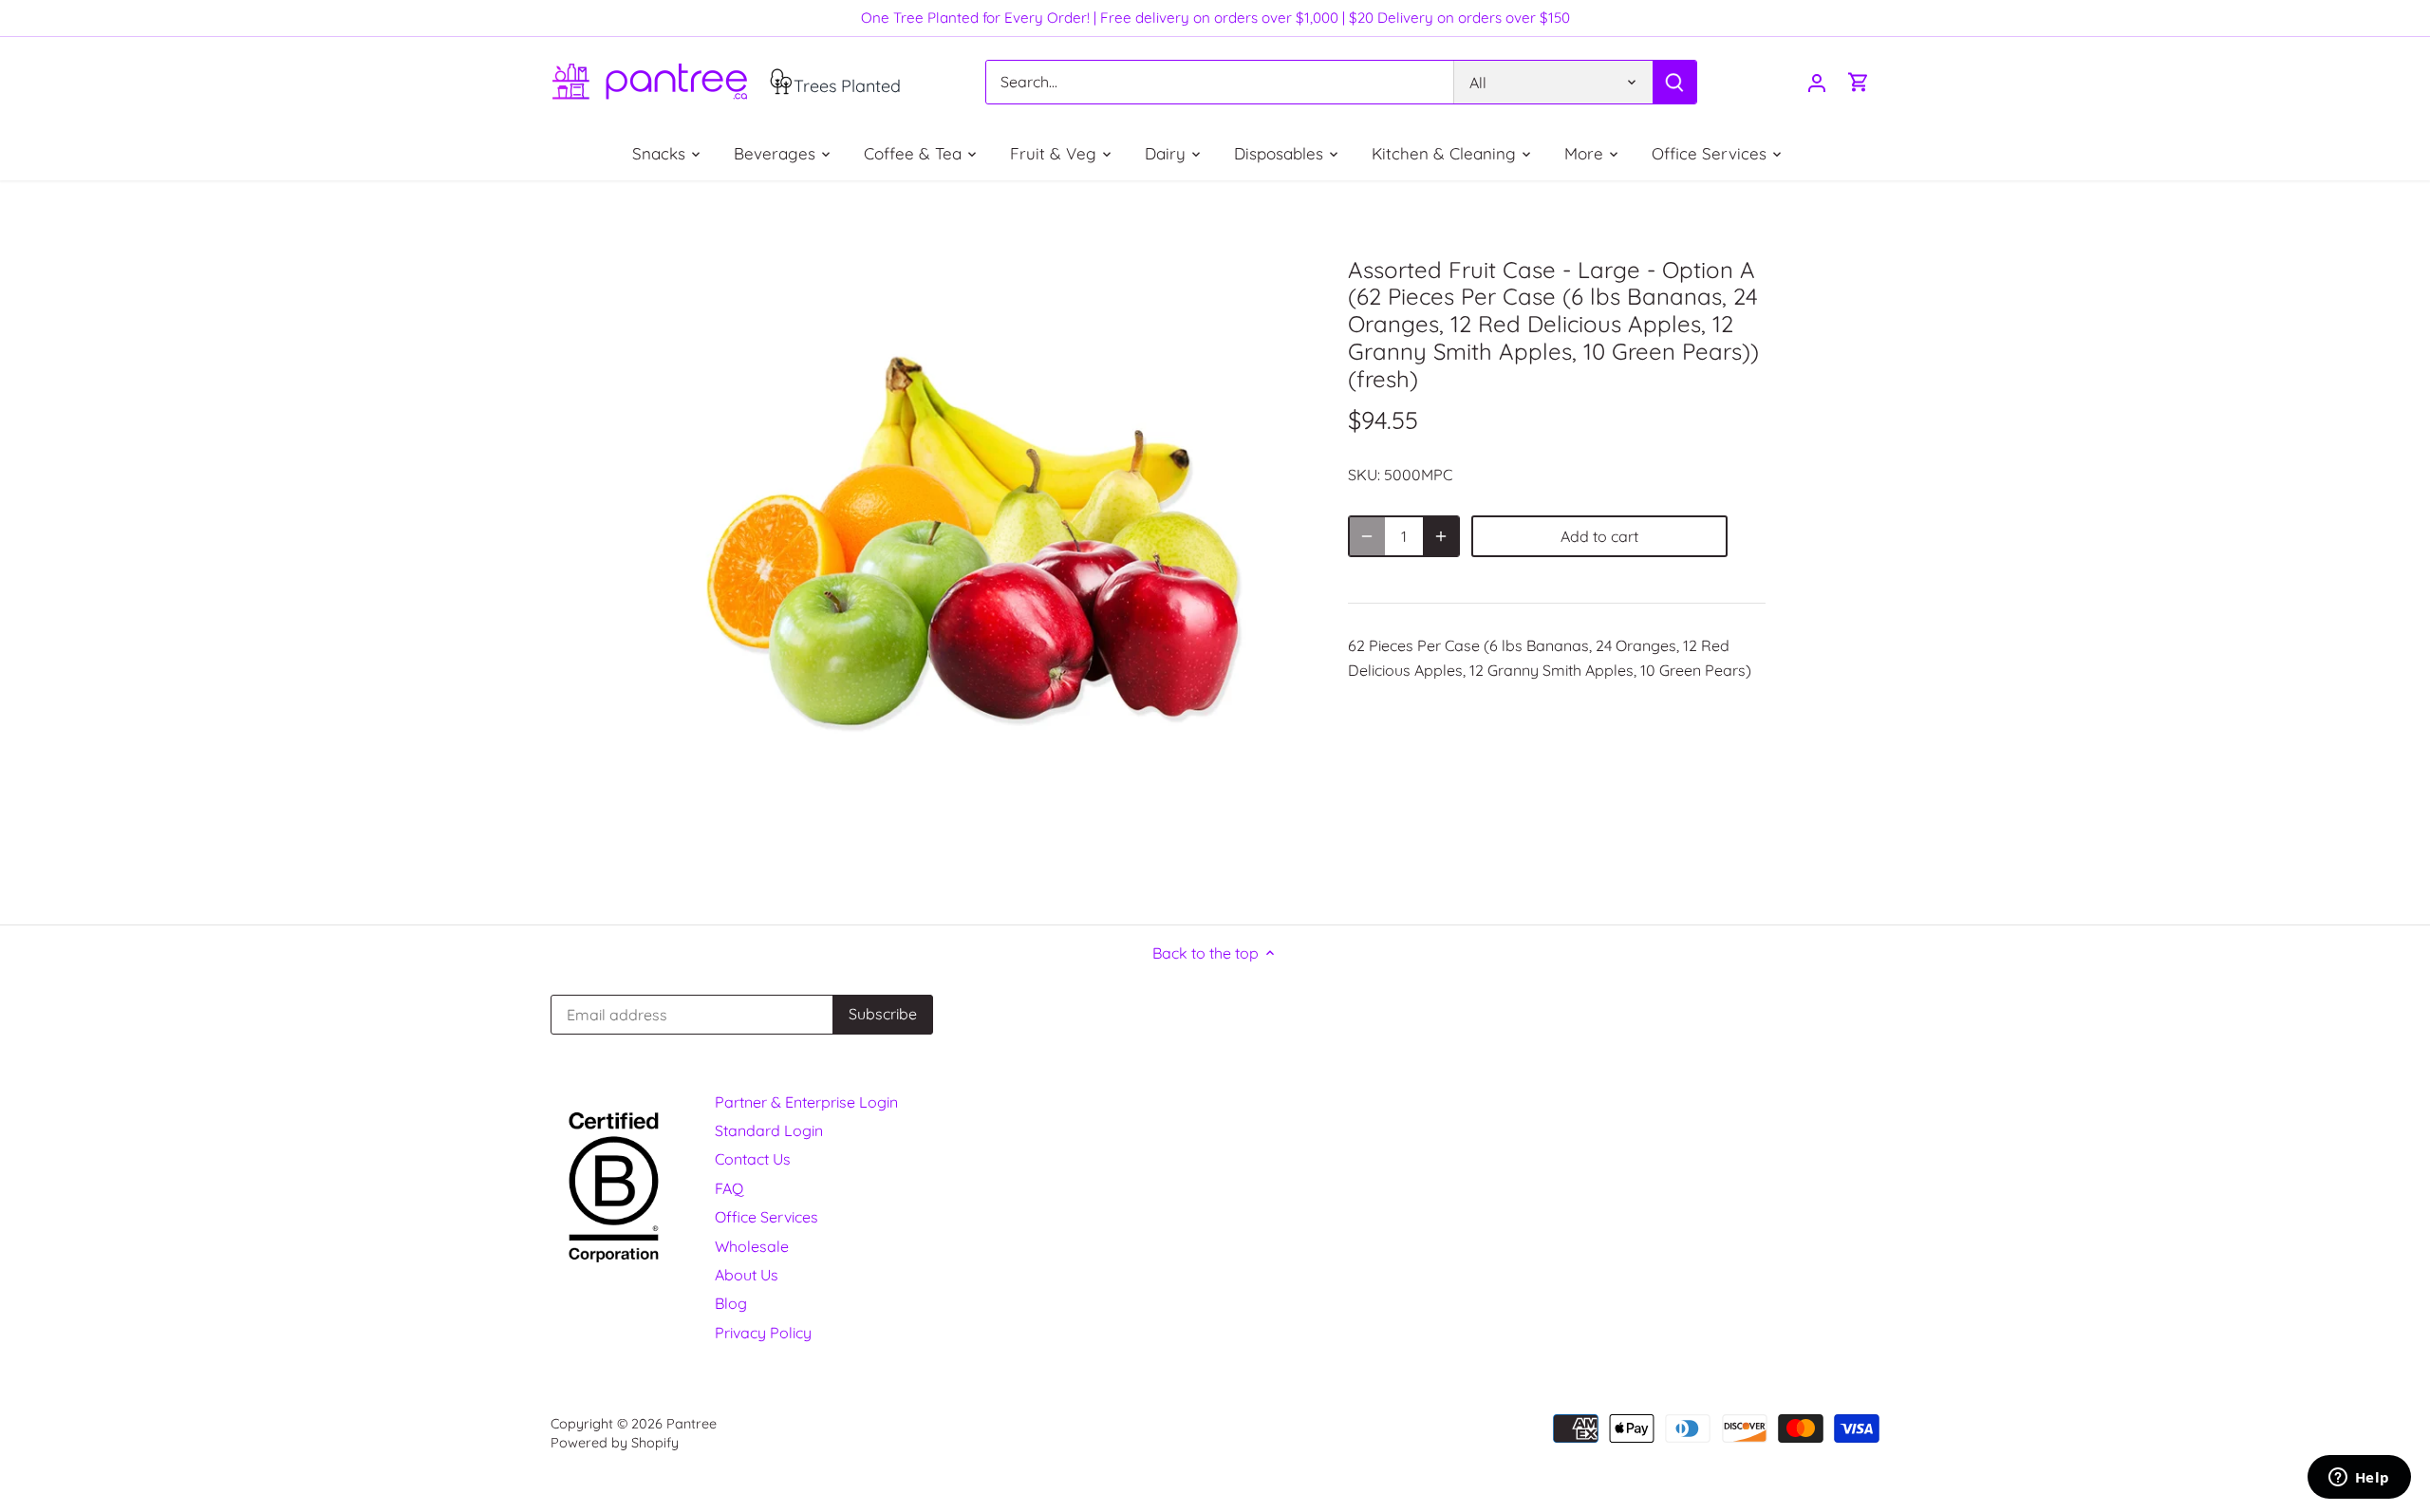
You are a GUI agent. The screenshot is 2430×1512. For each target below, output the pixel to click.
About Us (747, 1275)
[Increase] (1441, 536)
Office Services (766, 1217)
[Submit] (1674, 82)
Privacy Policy (763, 1333)
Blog (731, 1303)
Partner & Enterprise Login (806, 1102)
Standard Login (769, 1130)
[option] (983, 552)
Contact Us (753, 1159)
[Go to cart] (1859, 82)
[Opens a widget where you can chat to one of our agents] (2359, 1479)
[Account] (1817, 82)
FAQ (729, 1188)
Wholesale (752, 1246)
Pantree (692, 1424)
